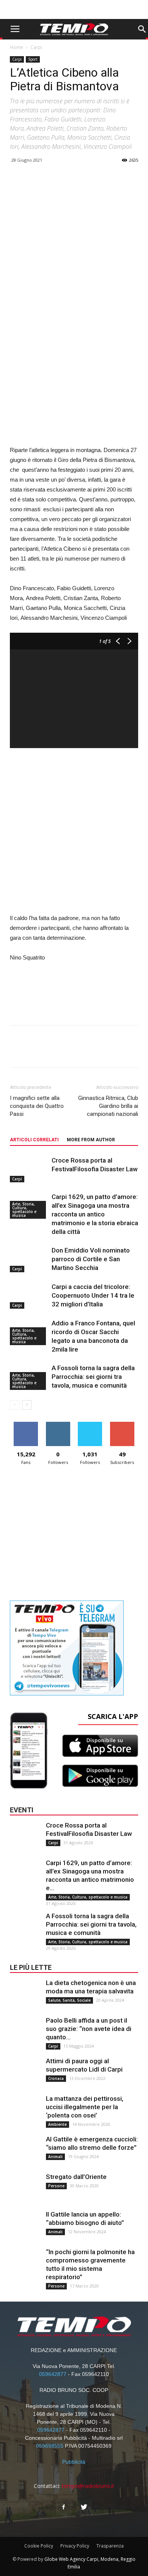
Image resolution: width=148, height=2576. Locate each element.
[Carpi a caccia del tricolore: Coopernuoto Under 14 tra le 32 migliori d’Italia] (29, 1296)
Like (26, 1425)
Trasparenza (110, 2546)
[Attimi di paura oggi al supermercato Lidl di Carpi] (25, 2072)
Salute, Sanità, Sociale (69, 2000)
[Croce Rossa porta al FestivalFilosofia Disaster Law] (29, 1169)
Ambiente (57, 2124)
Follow (58, 1425)
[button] (142, 29)
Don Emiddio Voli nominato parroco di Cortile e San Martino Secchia (91, 1259)
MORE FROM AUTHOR (91, 1140)
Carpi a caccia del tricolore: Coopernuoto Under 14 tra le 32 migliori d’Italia (93, 1295)
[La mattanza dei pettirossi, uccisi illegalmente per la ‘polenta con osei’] (25, 2110)
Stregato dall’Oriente (76, 2177)
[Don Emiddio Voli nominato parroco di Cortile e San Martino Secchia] (29, 1259)
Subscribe (122, 1425)
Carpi (36, 47)
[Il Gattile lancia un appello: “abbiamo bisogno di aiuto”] (25, 2225)
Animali (55, 2157)
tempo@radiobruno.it (88, 2486)
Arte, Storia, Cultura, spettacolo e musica (24, 1210)
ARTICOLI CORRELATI (34, 1140)
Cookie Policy (39, 2546)
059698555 (50, 2446)
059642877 (53, 2374)
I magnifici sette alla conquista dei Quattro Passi (37, 1106)
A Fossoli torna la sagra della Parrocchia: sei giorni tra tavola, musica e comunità (93, 1377)
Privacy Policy (75, 2546)
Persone (56, 2186)
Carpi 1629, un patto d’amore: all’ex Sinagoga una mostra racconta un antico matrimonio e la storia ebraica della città (95, 1214)
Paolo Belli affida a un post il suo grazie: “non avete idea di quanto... (89, 2029)
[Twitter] (84, 2507)
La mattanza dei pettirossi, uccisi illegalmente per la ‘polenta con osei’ (85, 2107)
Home (17, 47)
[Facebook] (64, 2507)
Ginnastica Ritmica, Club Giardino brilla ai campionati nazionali (108, 1106)
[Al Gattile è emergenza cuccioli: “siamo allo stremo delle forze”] (25, 2150)
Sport (33, 59)
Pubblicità (74, 2462)
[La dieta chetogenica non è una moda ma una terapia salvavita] (25, 1994)
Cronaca (56, 2078)
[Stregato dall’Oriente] (25, 2188)
